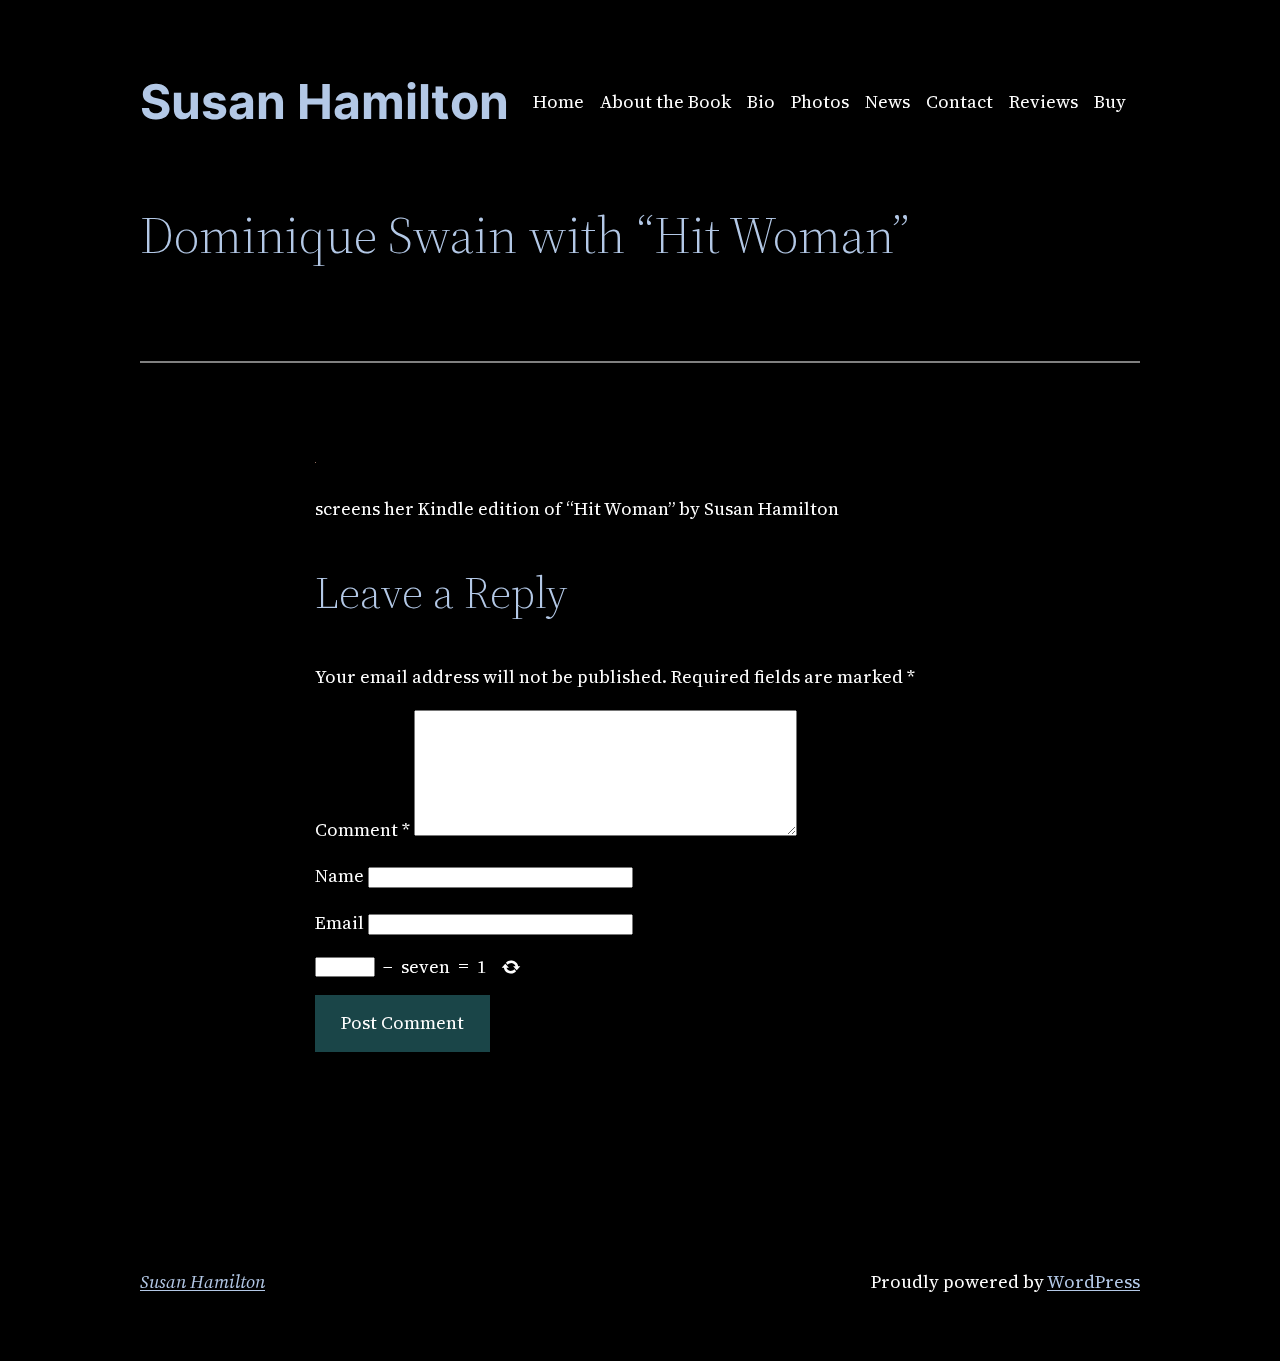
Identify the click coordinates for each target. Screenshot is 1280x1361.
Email (339, 922)
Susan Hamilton (202, 1281)
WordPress (1093, 1281)
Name (339, 875)
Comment (362, 829)
